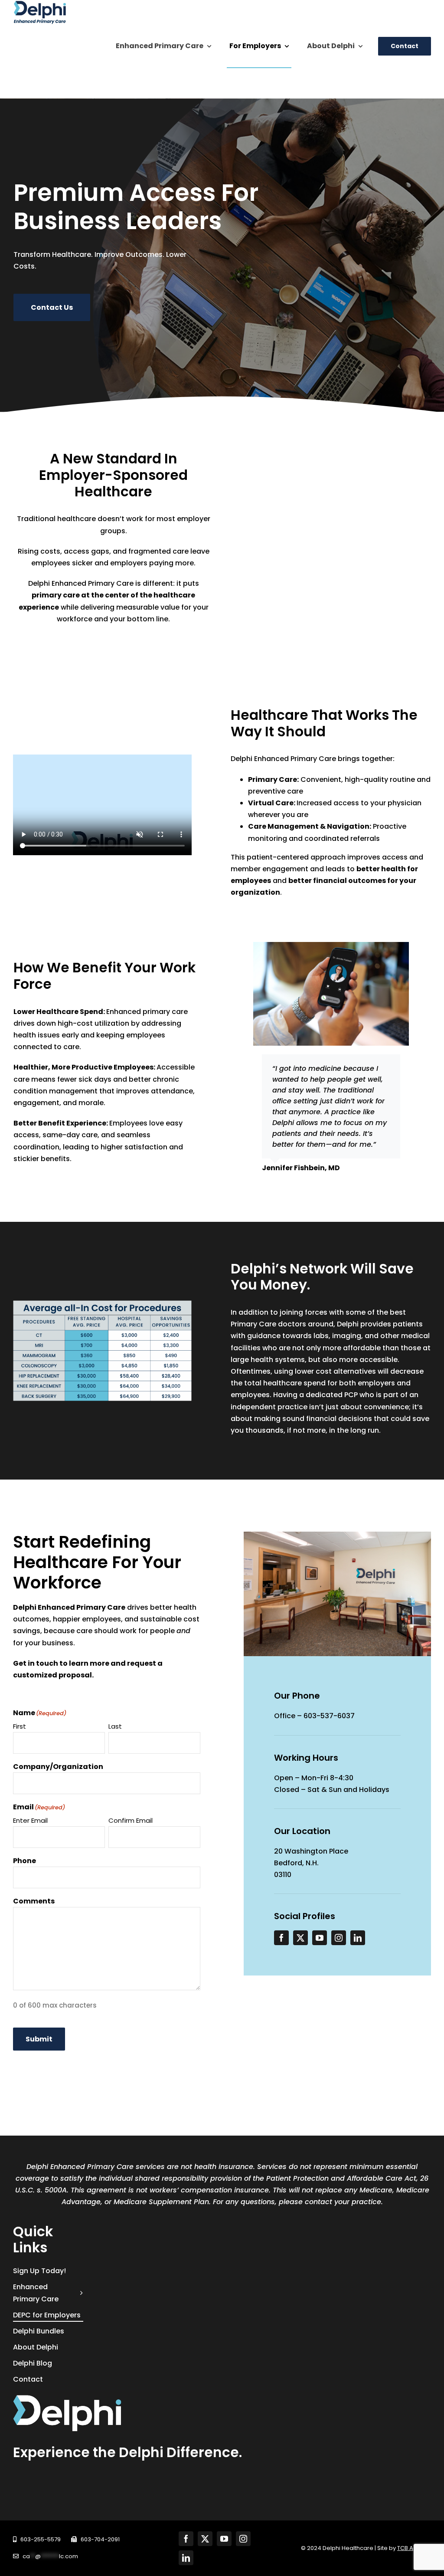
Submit (39, 2039)
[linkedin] (358, 1938)
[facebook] (281, 1938)
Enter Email (30, 1820)
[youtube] (320, 1938)
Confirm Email (131, 1820)
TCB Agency (414, 2548)
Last (115, 1726)
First (20, 1726)
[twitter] (300, 1938)
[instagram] (339, 1938)
